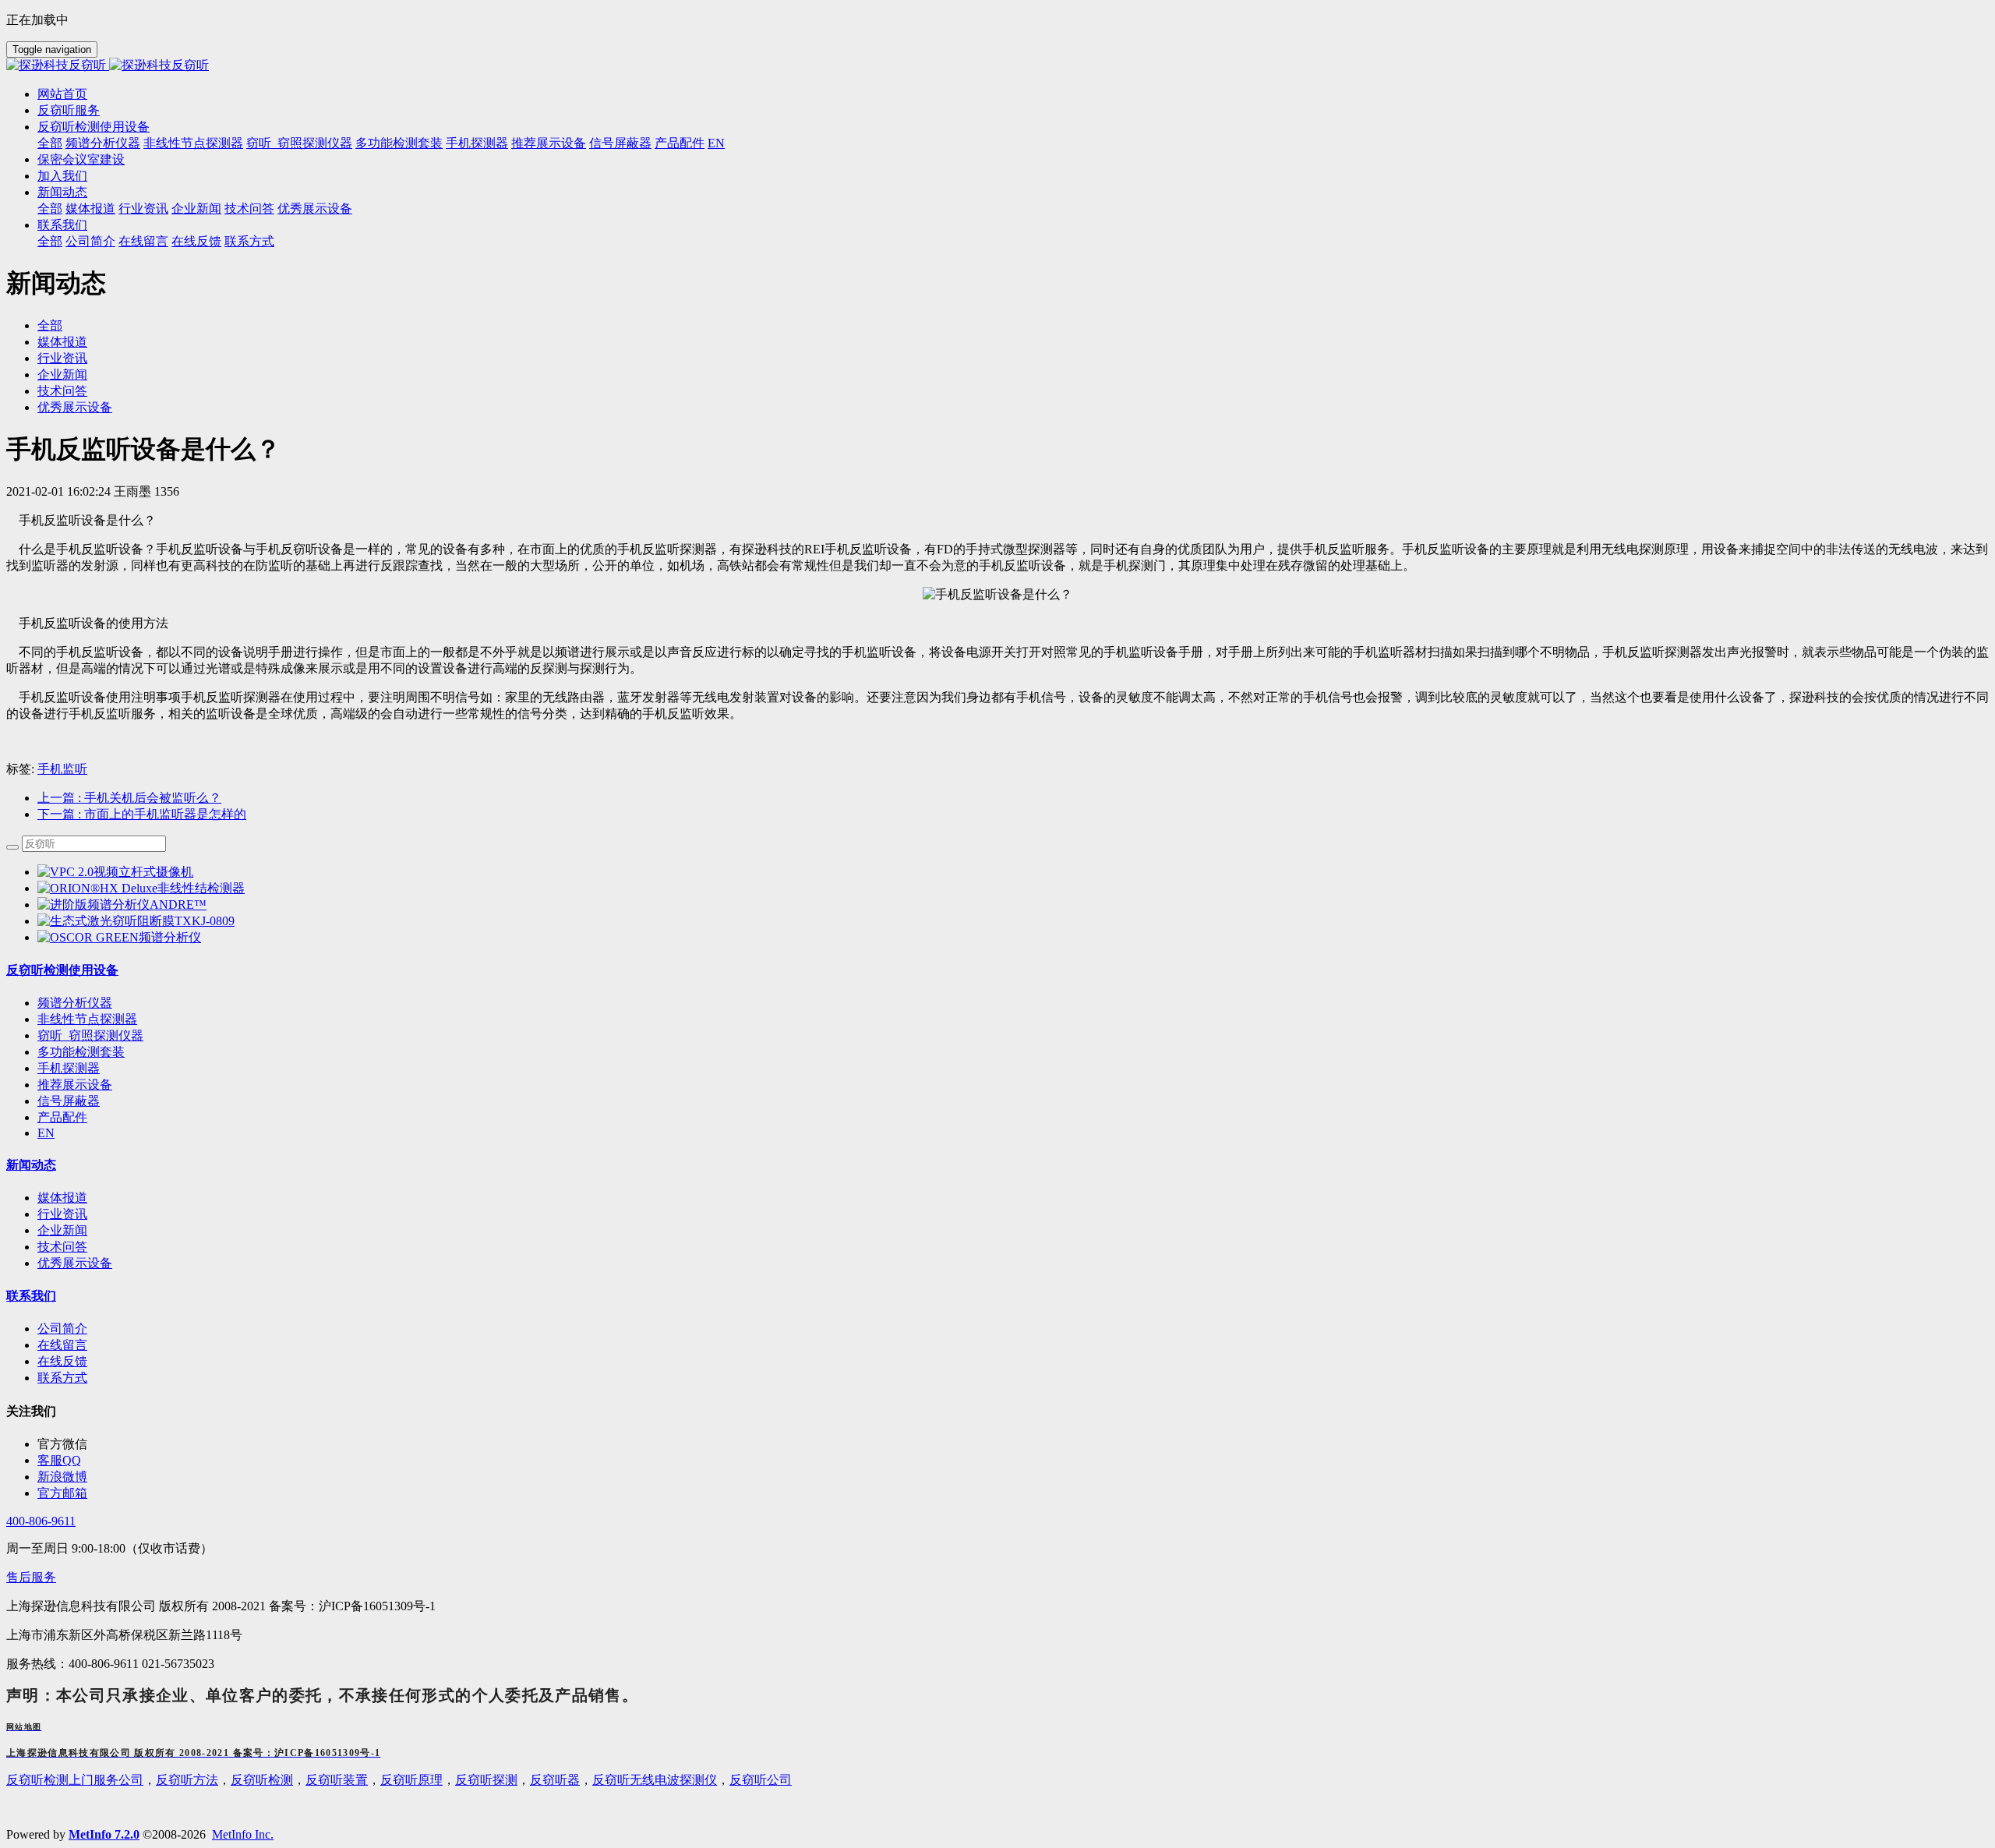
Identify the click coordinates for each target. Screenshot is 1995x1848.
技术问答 (62, 391)
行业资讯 (62, 358)
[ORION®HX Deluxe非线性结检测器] (141, 888)
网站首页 (62, 94)
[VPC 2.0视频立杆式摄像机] (115, 872)
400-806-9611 (41, 1521)
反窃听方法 (187, 1780)
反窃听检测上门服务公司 (75, 1780)
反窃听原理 (411, 1780)
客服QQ (59, 1460)
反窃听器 (555, 1780)
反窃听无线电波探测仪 (655, 1780)
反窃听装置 (337, 1780)
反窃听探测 (486, 1780)
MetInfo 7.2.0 (104, 1834)
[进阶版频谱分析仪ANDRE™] (122, 905)
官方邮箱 (62, 1493)
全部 (50, 143)
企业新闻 (62, 375)
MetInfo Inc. (243, 1834)
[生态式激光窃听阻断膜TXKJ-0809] (136, 921)
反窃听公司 (761, 1780)
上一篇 (129, 798)
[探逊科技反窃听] (997, 66)
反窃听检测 (262, 1780)
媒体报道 (62, 342)
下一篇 (142, 814)
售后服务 (31, 1577)
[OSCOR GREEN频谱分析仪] (119, 937)
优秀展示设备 (75, 407)
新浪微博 (62, 1477)
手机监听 (62, 769)
